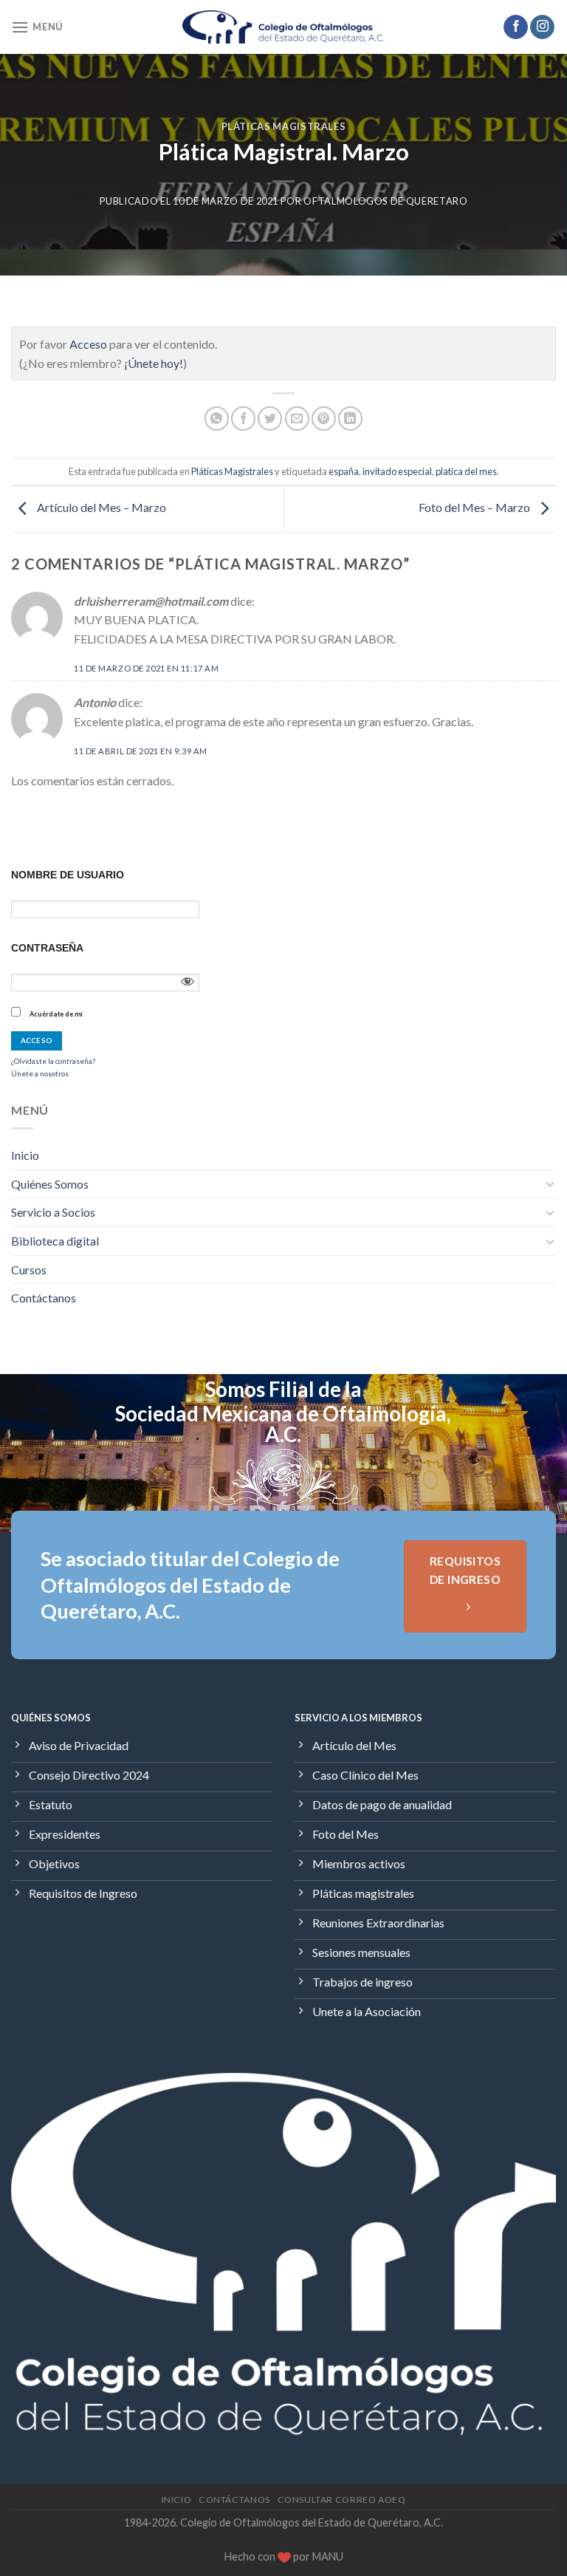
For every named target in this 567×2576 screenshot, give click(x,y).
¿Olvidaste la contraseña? (53, 1061)
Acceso (88, 344)
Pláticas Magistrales (284, 126)
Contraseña (47, 948)
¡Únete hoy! (154, 363)
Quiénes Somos (50, 1184)
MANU (328, 2556)
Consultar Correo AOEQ (342, 2500)
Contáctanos (44, 1298)
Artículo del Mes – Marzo (100, 507)
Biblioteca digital (55, 1241)
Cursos (29, 1270)
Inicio (25, 1155)
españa (344, 471)
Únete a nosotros (40, 1073)
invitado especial (397, 471)
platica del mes (466, 471)
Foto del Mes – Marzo (475, 507)
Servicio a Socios (53, 1212)
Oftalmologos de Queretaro (385, 201)
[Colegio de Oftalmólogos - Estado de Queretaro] (284, 27)
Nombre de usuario (68, 875)
